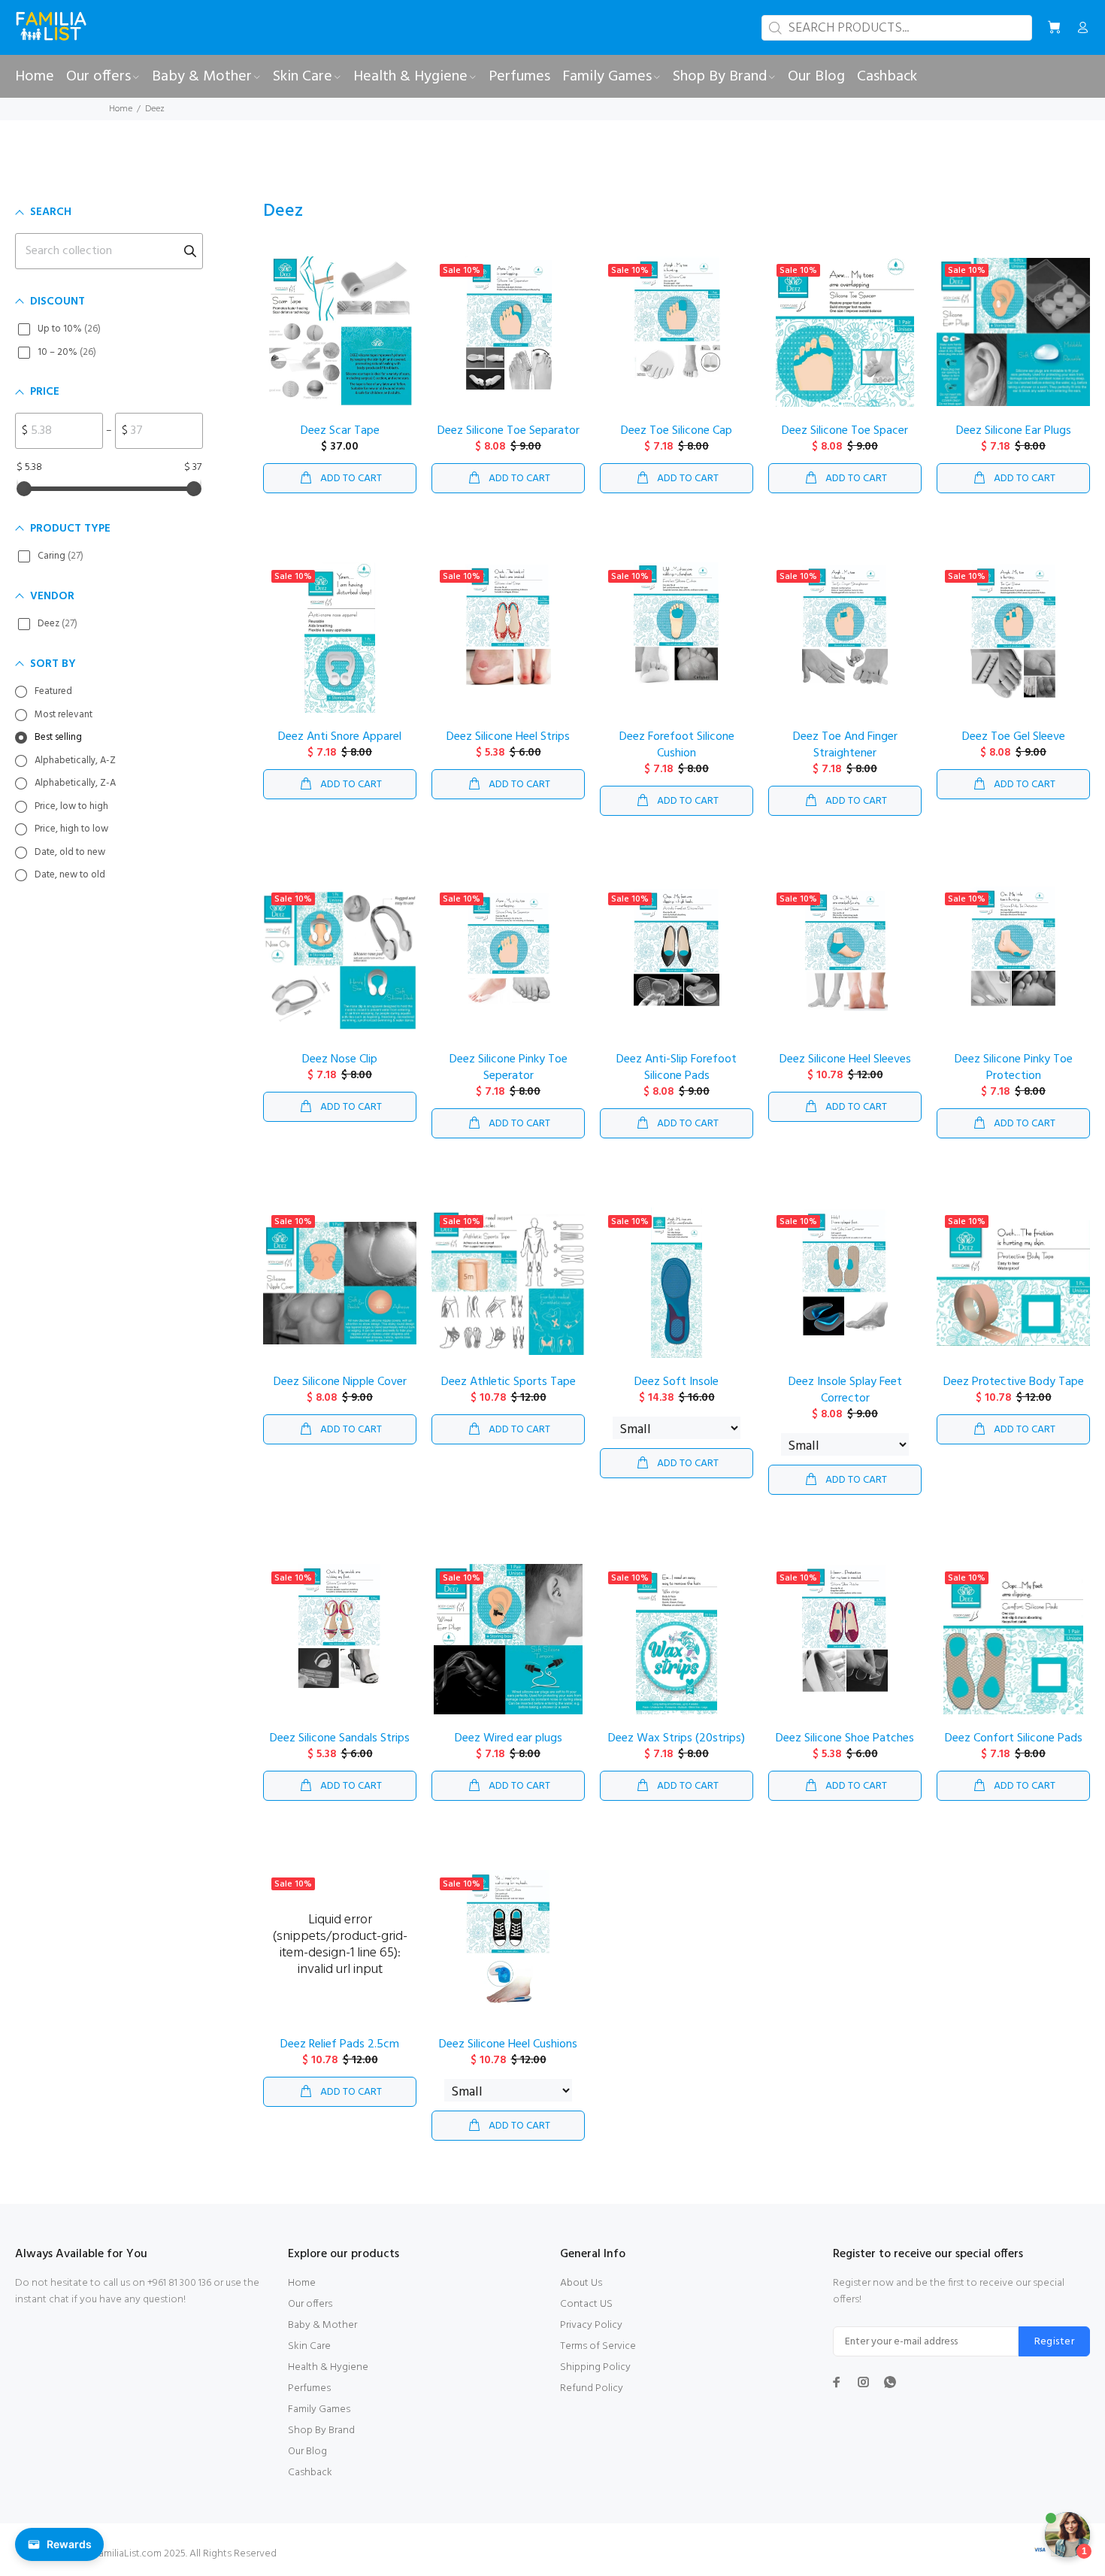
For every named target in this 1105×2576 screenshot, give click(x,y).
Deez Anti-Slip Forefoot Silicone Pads (677, 1068)
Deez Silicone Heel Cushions (508, 2044)
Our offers (310, 2304)
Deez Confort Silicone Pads (1014, 1738)
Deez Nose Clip (340, 1059)
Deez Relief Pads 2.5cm (340, 2044)
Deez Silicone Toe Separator (509, 431)
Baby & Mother (322, 2325)
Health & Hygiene (328, 2367)
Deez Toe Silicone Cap (677, 431)
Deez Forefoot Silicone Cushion (677, 745)
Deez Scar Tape (340, 431)
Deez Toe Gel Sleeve (1014, 737)
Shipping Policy (595, 2367)
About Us (581, 2283)
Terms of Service (598, 2346)
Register (1054, 2342)
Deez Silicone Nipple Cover (340, 1382)
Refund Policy (592, 2388)
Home (121, 109)
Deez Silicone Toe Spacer (845, 431)
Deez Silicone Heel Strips (508, 737)
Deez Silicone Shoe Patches (845, 1738)
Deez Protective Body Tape (1014, 1382)
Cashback (310, 2473)
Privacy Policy (591, 2325)
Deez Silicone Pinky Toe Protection (1014, 1068)
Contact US (586, 2304)
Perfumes (309, 2388)
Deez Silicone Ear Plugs (1014, 431)
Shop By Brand (321, 2431)
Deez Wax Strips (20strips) (677, 1738)
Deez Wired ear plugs (509, 1738)
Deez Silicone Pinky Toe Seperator (509, 1068)
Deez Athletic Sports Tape (509, 1382)
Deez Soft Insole (677, 1382)
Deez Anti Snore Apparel (340, 737)
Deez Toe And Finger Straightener (845, 745)
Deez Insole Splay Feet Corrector (845, 1390)
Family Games (319, 2409)
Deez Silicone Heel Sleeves (845, 1059)
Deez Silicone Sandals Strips (340, 1738)
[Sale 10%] (677, 1283)
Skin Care (309, 2346)
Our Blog (307, 2452)
